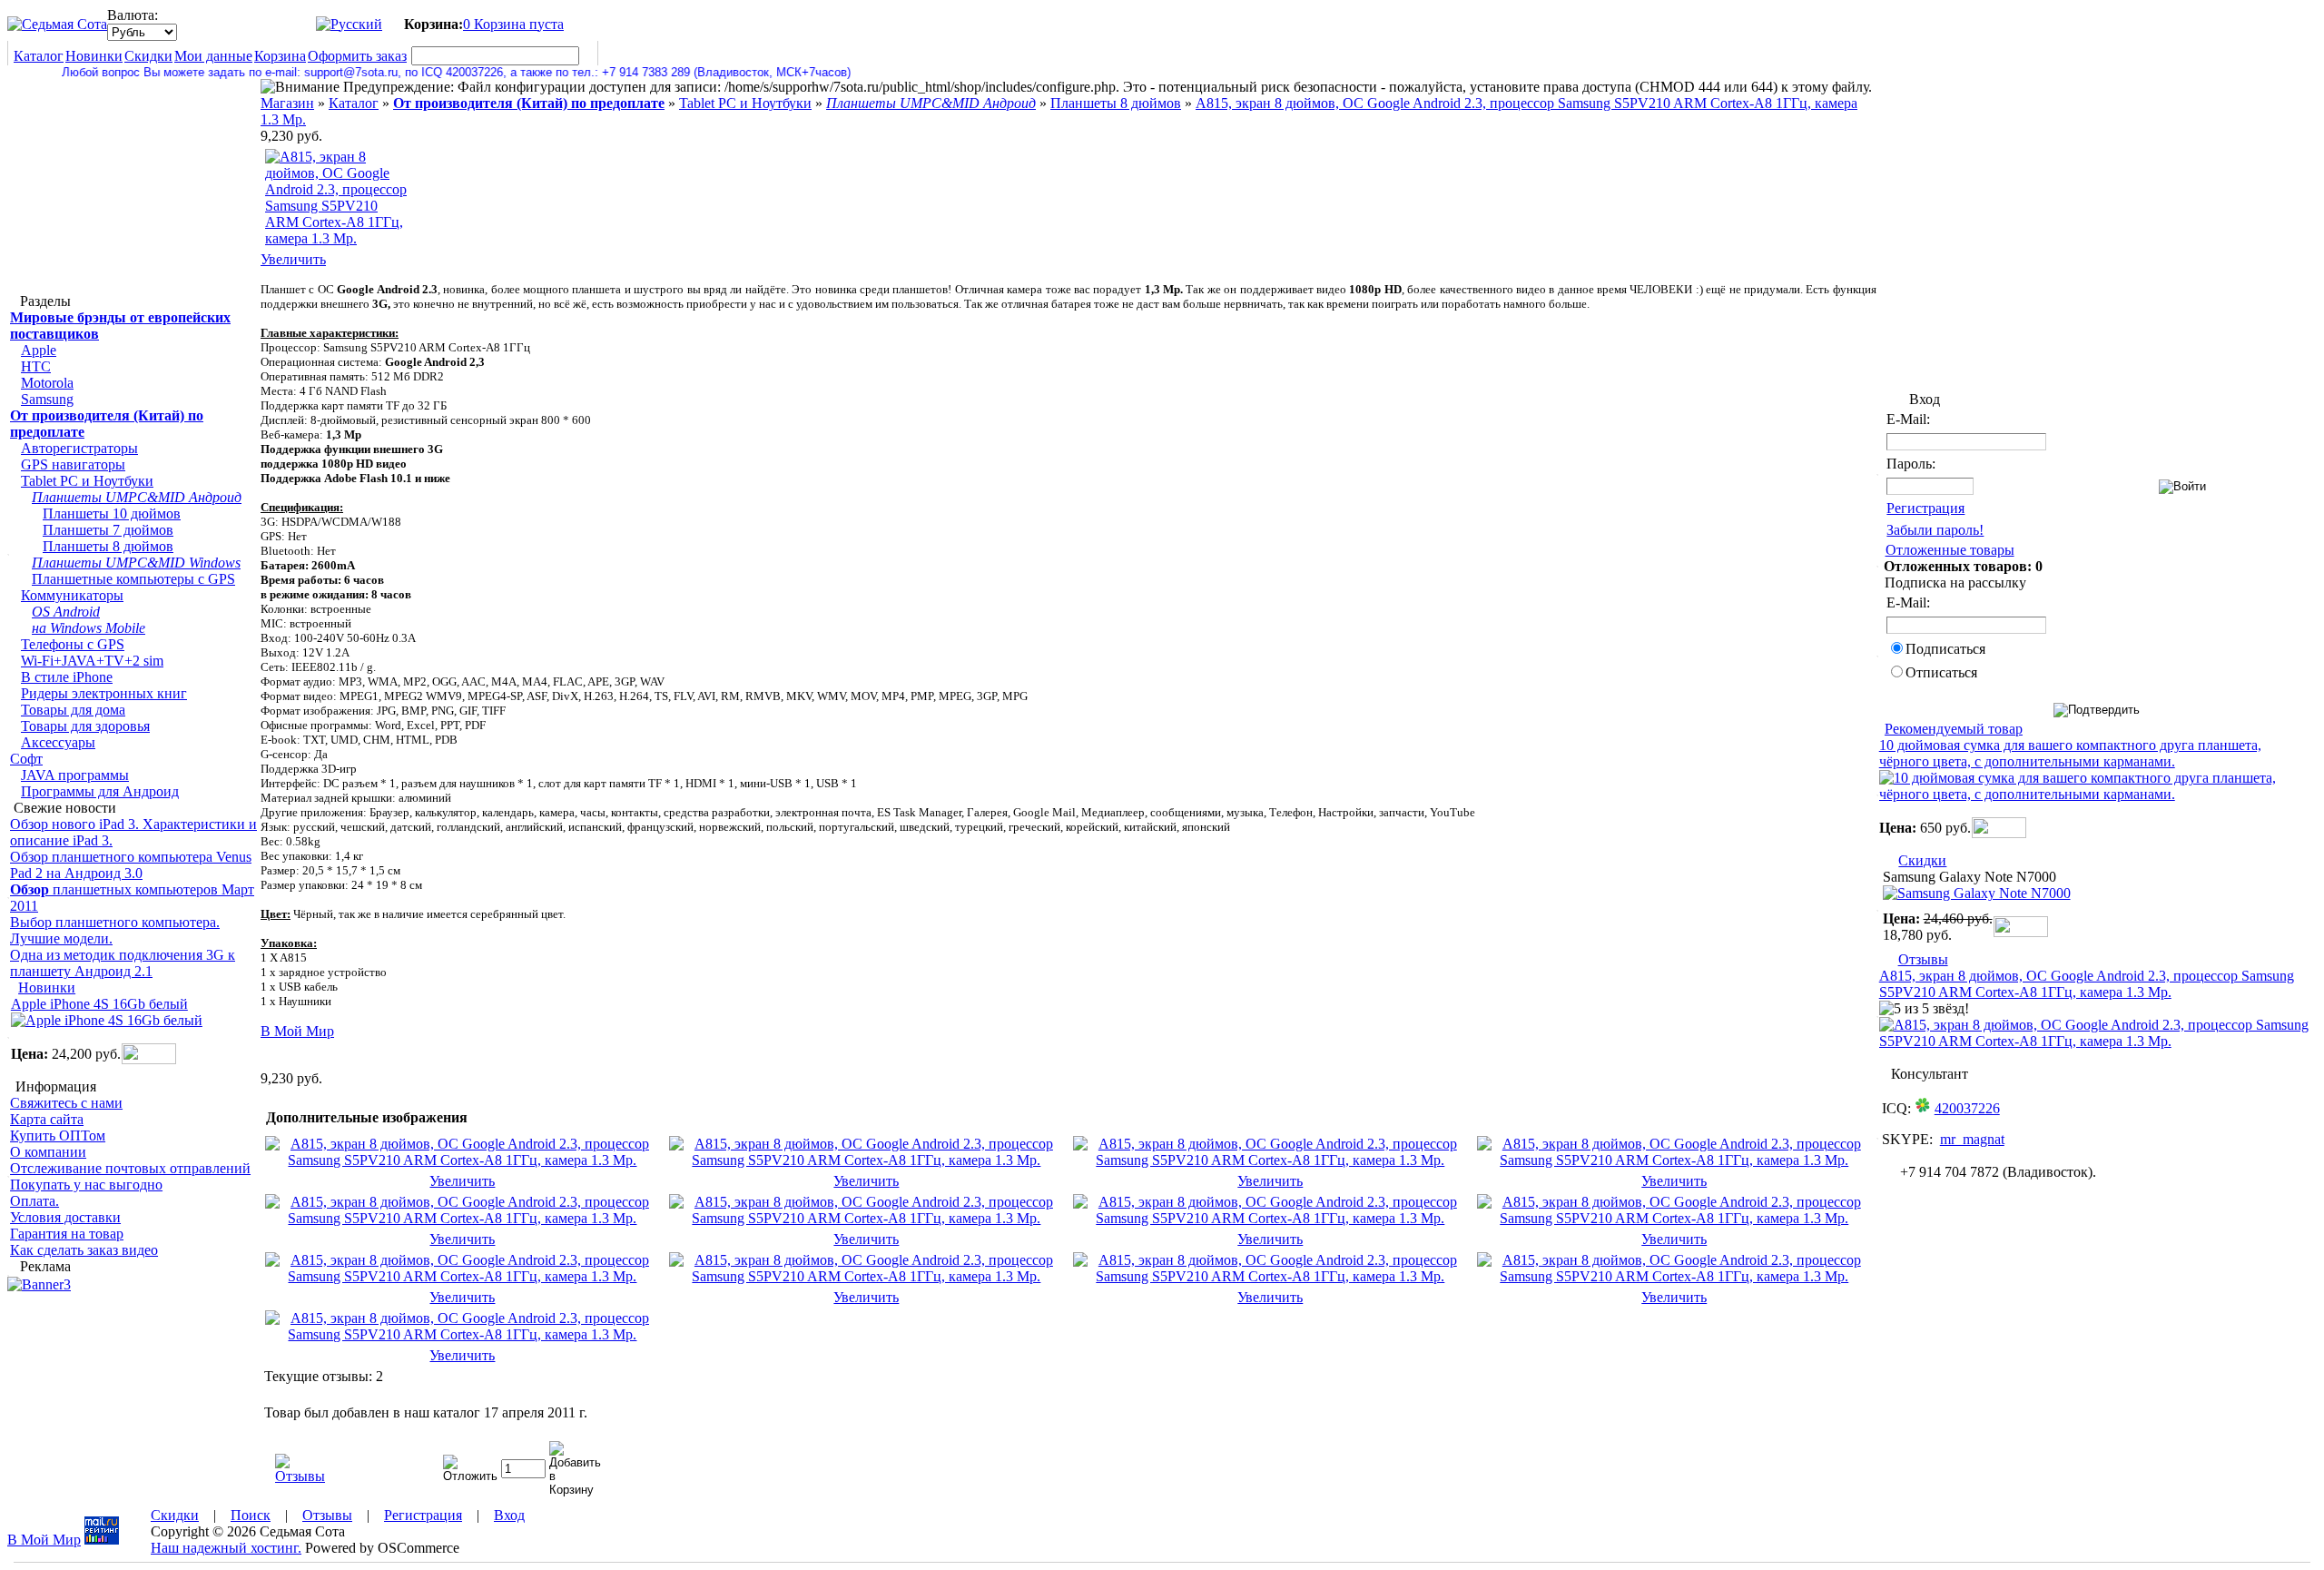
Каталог (39, 56)
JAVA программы (75, 775)
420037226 (1967, 1108)
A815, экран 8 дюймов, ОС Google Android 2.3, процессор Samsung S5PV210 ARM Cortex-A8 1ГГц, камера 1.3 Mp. (2087, 984)
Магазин (287, 103)
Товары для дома (73, 710)
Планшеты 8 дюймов (108, 546)
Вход (509, 1515)
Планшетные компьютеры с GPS (133, 579)
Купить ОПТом (58, 1136)
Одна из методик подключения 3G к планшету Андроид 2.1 (123, 963)
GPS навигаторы (73, 464)
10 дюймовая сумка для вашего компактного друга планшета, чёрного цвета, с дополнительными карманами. (2070, 753)
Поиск (251, 1515)
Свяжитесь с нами (66, 1103)
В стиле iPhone (67, 677)
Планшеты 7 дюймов (108, 530)
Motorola (47, 383)
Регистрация (1925, 508)
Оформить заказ (357, 56)
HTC (36, 366)
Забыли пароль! (1935, 530)
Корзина (280, 56)
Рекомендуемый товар (1954, 729)
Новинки (94, 56)
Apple (39, 350)
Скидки (148, 56)
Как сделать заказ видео (84, 1250)
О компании (48, 1152)
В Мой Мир (297, 1031)
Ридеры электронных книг (104, 693)
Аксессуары (58, 742)
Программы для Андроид (100, 791)
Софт (26, 759)
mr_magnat (1972, 1139)
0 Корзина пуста (513, 24)
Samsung (47, 399)
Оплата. (34, 1201)
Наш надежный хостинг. (226, 1548)
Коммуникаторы (72, 595)
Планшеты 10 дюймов (112, 513)
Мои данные (213, 56)
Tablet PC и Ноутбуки (87, 481)
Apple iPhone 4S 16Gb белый (99, 1004)
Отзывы (1923, 959)
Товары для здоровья (85, 726)
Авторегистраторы (79, 448)
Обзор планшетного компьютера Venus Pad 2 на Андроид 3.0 (131, 865)
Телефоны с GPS (73, 644)
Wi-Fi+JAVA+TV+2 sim (92, 661)
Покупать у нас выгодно (86, 1185)
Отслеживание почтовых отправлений (130, 1168)
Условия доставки (65, 1217)
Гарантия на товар (67, 1234)
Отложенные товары (1950, 550)
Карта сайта (47, 1119)
